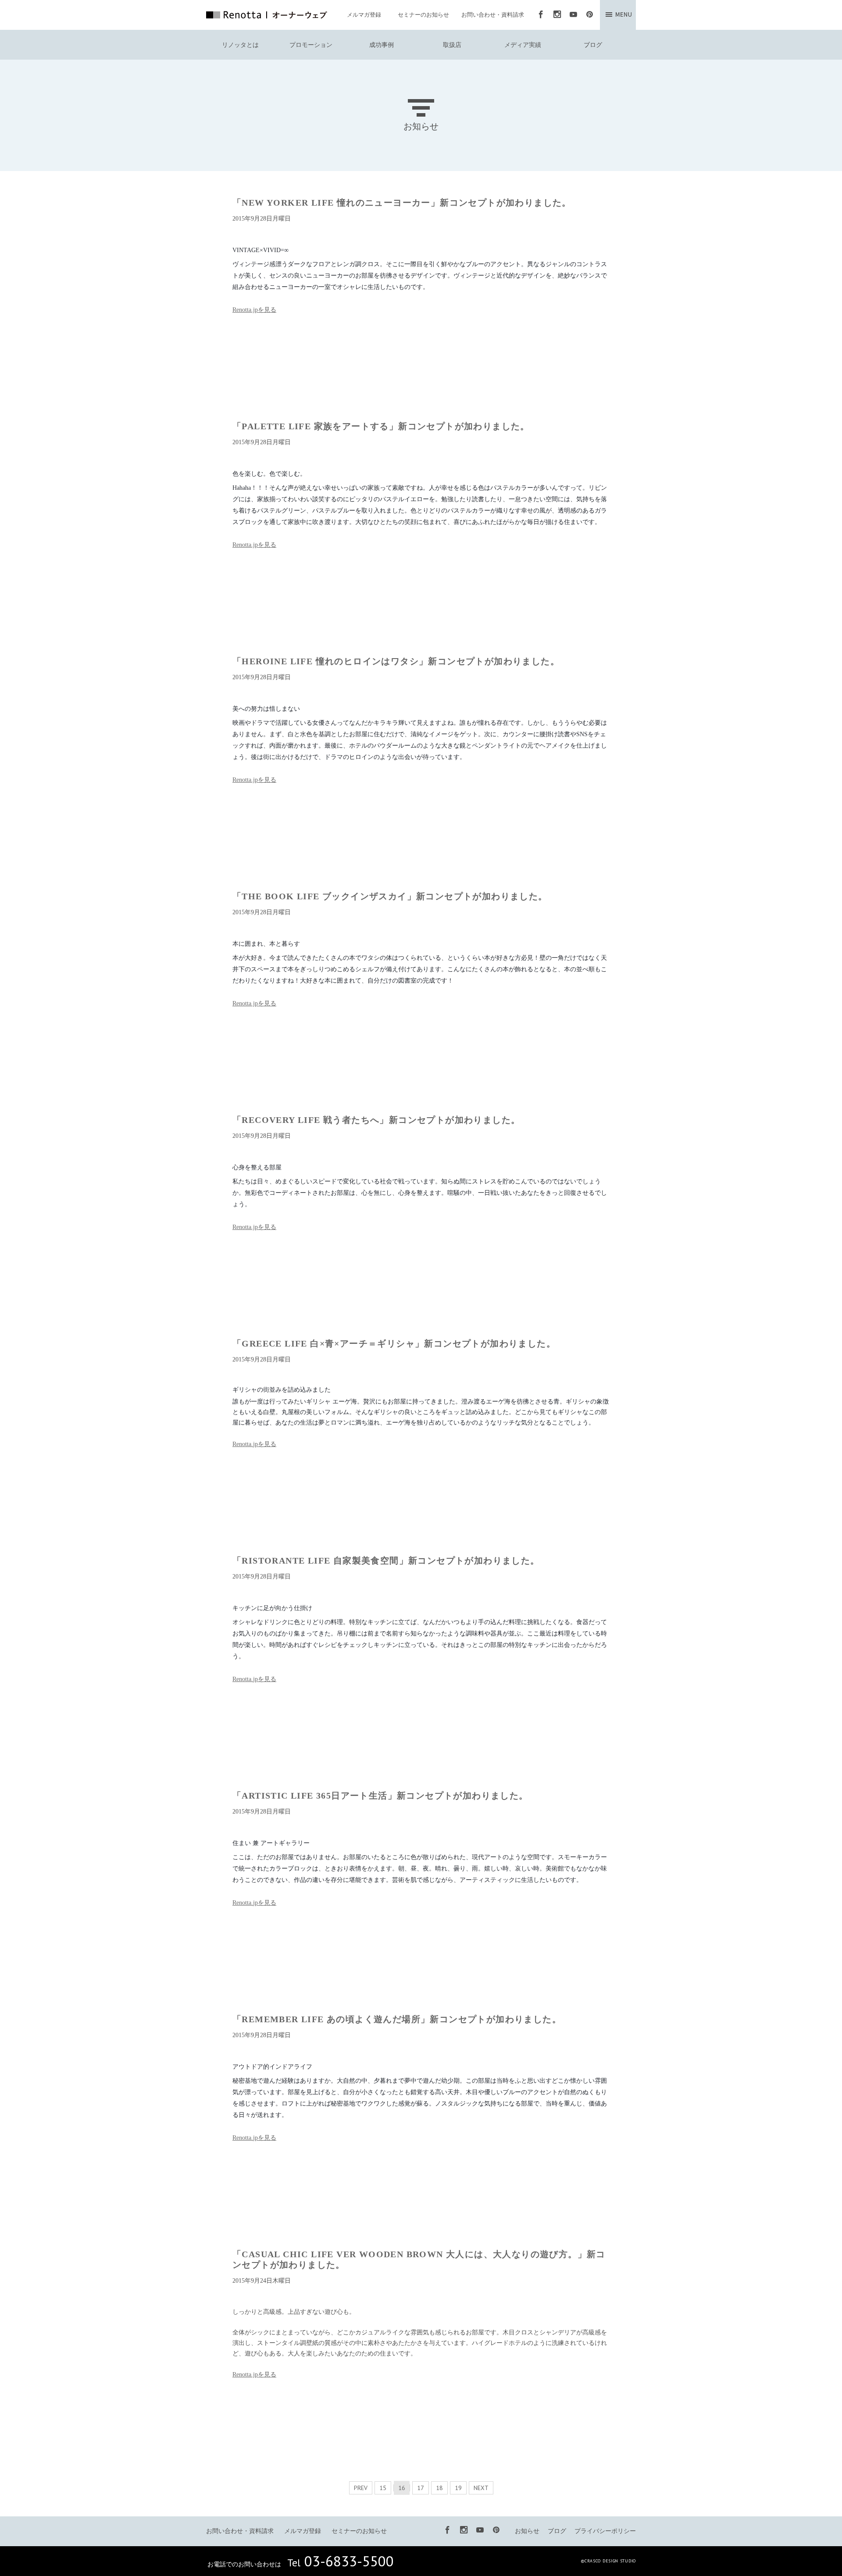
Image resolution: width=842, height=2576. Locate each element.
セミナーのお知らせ (423, 15)
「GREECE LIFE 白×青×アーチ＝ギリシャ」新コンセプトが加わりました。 (394, 1343)
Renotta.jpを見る (254, 310)
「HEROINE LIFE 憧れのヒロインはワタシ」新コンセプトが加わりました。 (396, 661)
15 (383, 2488)
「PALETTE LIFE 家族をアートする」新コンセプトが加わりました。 (381, 426)
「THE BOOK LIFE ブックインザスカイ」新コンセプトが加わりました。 (390, 896)
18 (439, 2488)
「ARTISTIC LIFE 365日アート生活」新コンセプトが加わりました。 (380, 1796)
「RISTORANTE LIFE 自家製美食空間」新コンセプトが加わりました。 (386, 1561)
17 (421, 2488)
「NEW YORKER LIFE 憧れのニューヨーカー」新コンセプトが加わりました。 (402, 203)
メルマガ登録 (364, 15)
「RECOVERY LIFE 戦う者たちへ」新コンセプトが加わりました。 (376, 1120)
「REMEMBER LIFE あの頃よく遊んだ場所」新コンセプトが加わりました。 (397, 2019)
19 (458, 2488)
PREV (361, 2488)
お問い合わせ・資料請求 (493, 15)
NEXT (481, 2488)
